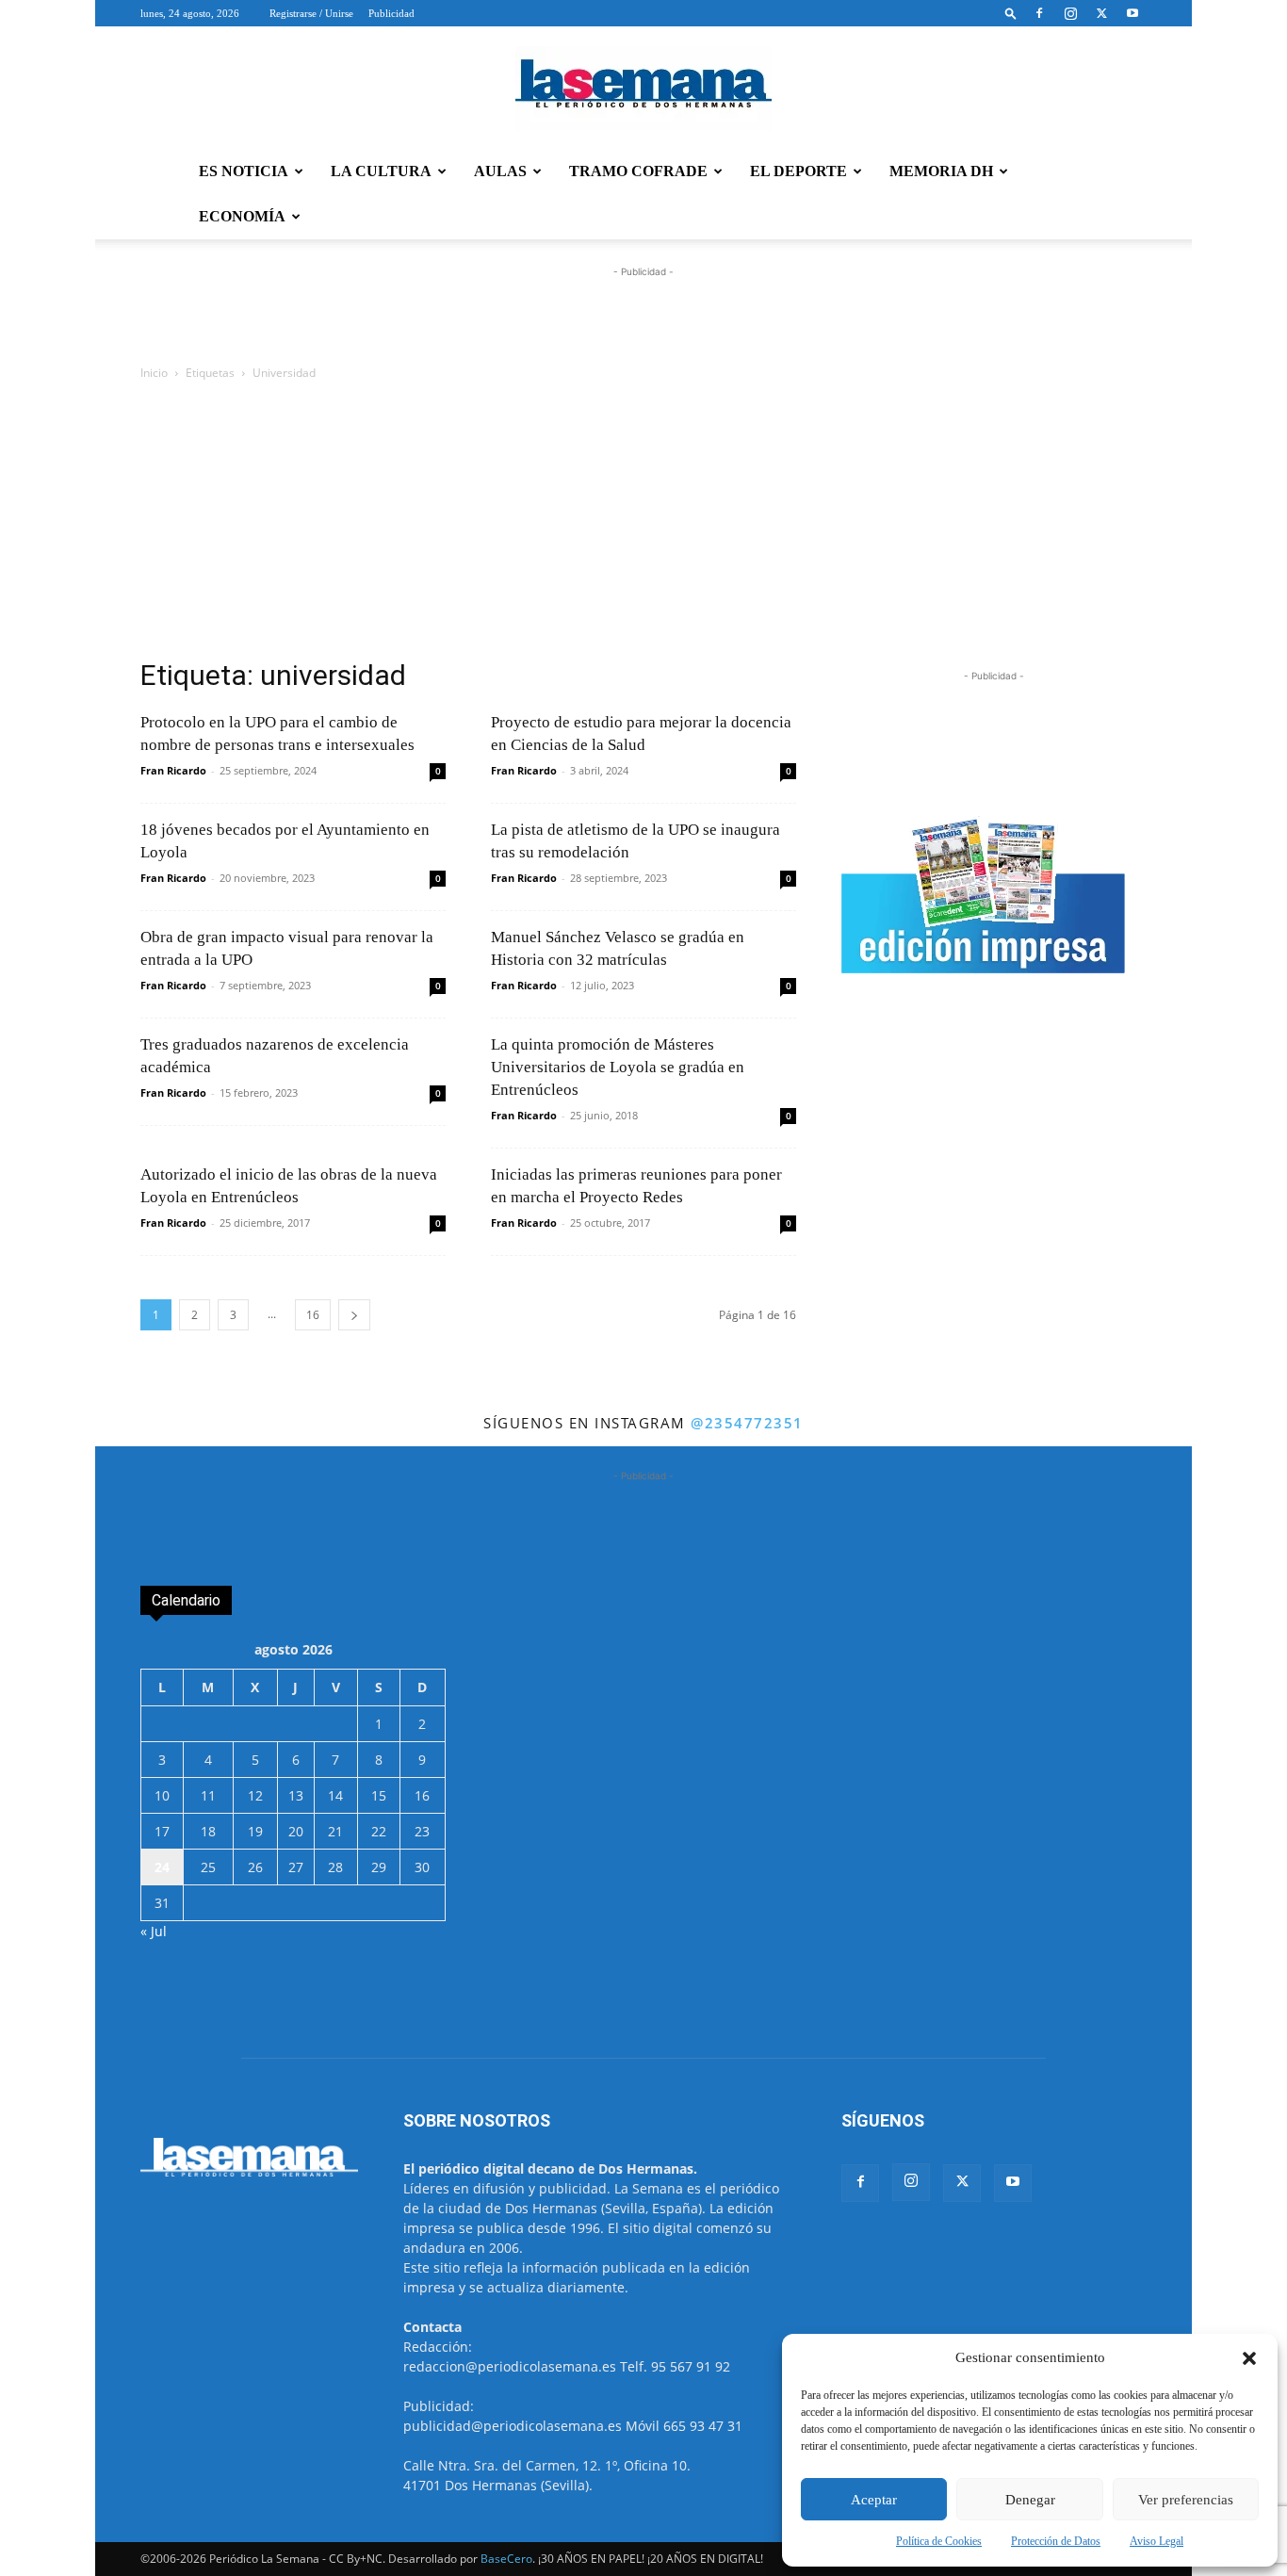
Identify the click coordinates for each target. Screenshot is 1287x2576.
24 (162, 1867)
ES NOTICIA (244, 171)
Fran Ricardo (173, 770)
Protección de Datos (1056, 2541)
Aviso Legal (1157, 2541)
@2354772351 (747, 1423)
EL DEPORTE (798, 171)
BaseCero (506, 2559)
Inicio (154, 373)
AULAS (500, 171)
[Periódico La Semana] (643, 89)
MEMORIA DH (941, 171)
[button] (1249, 2358)
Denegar (1030, 2500)
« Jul (154, 1931)
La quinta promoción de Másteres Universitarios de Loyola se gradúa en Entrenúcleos (618, 1067)
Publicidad (391, 13)
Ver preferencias (1186, 2500)
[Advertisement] (643, 525)
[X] (1101, 13)
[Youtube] (1132, 13)
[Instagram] (1070, 13)
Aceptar (874, 2500)
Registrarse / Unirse (311, 13)
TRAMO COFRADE (638, 171)
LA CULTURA (381, 171)
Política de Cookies (939, 2541)
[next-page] (354, 1315)
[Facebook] (1039, 13)
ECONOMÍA (242, 216)
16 (313, 1315)
